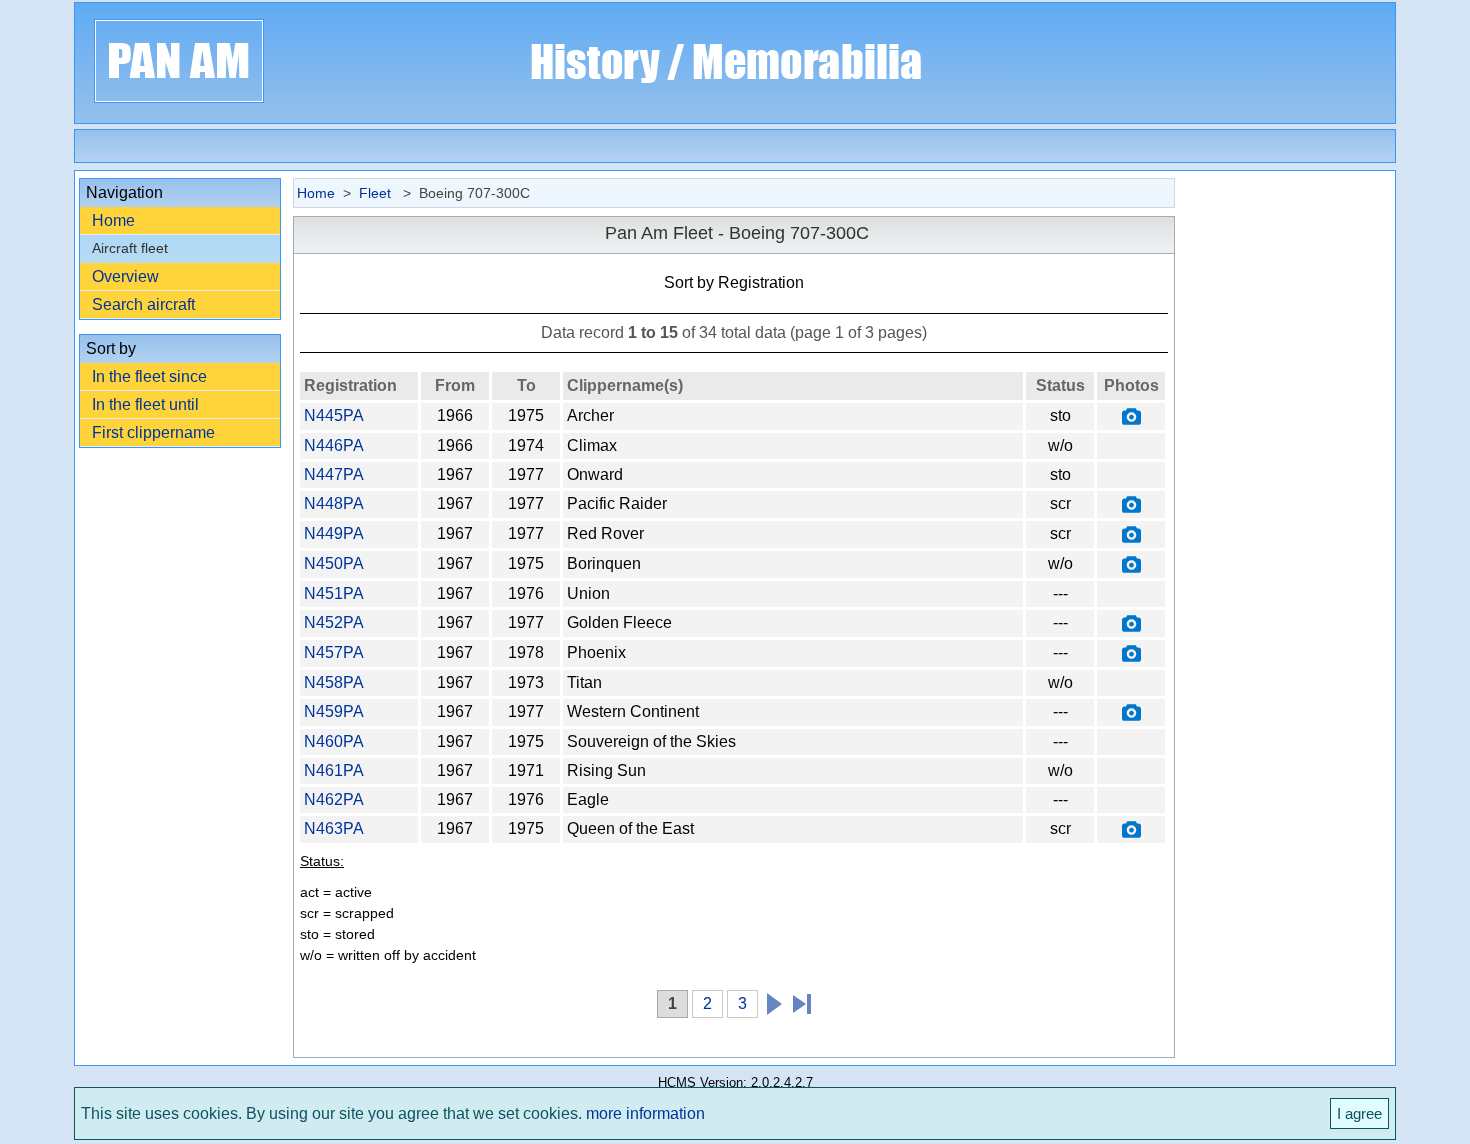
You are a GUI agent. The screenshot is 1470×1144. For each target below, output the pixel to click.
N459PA (334, 711)
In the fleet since (149, 376)
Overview (125, 276)
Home (113, 220)
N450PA (334, 563)
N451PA (334, 593)
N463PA (334, 828)
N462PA (334, 799)
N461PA (334, 770)
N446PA (334, 445)
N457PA (334, 652)
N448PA (334, 503)
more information (645, 1113)
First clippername (153, 432)
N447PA (334, 474)
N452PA (334, 622)
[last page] (794, 1000)
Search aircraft (143, 304)
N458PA (334, 682)
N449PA (334, 533)
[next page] (770, 1000)
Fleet (377, 193)
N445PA (334, 415)
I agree (1359, 1113)
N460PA (334, 741)
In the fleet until (145, 404)
